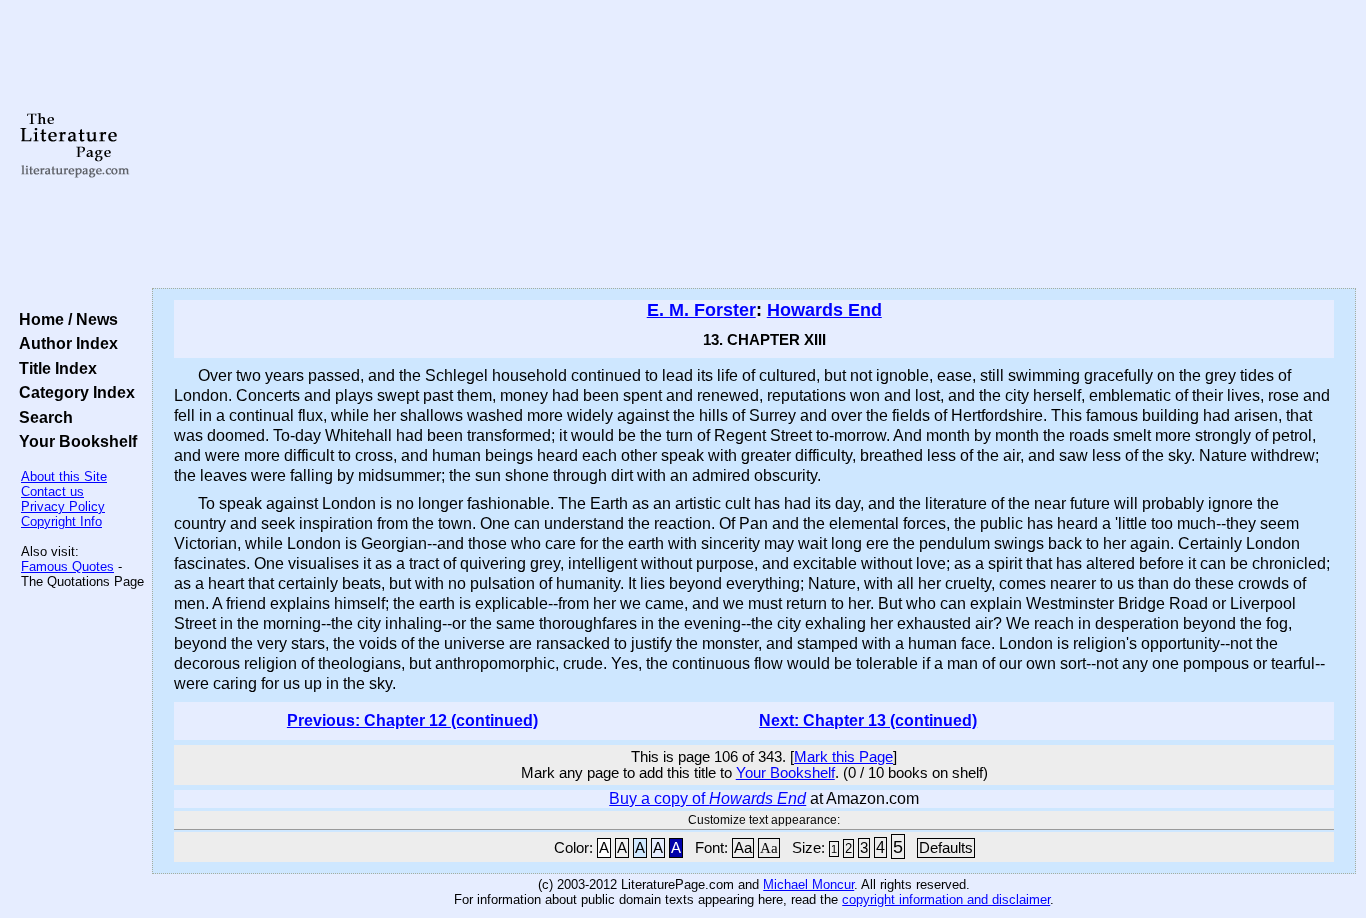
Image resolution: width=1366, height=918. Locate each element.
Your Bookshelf (74, 441)
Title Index (54, 368)
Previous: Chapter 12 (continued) (412, 720)
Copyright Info (61, 521)
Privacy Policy (63, 506)
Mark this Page (843, 757)
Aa (743, 848)
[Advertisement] (754, 145)
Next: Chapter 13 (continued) (868, 720)
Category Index (73, 392)
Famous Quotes (67, 566)
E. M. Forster (701, 310)
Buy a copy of (707, 798)
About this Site (64, 476)
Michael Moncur (808, 884)
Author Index (64, 343)
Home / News (64, 319)
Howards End (824, 310)
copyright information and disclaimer (946, 899)
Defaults (946, 848)
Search (42, 417)
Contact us (52, 491)
